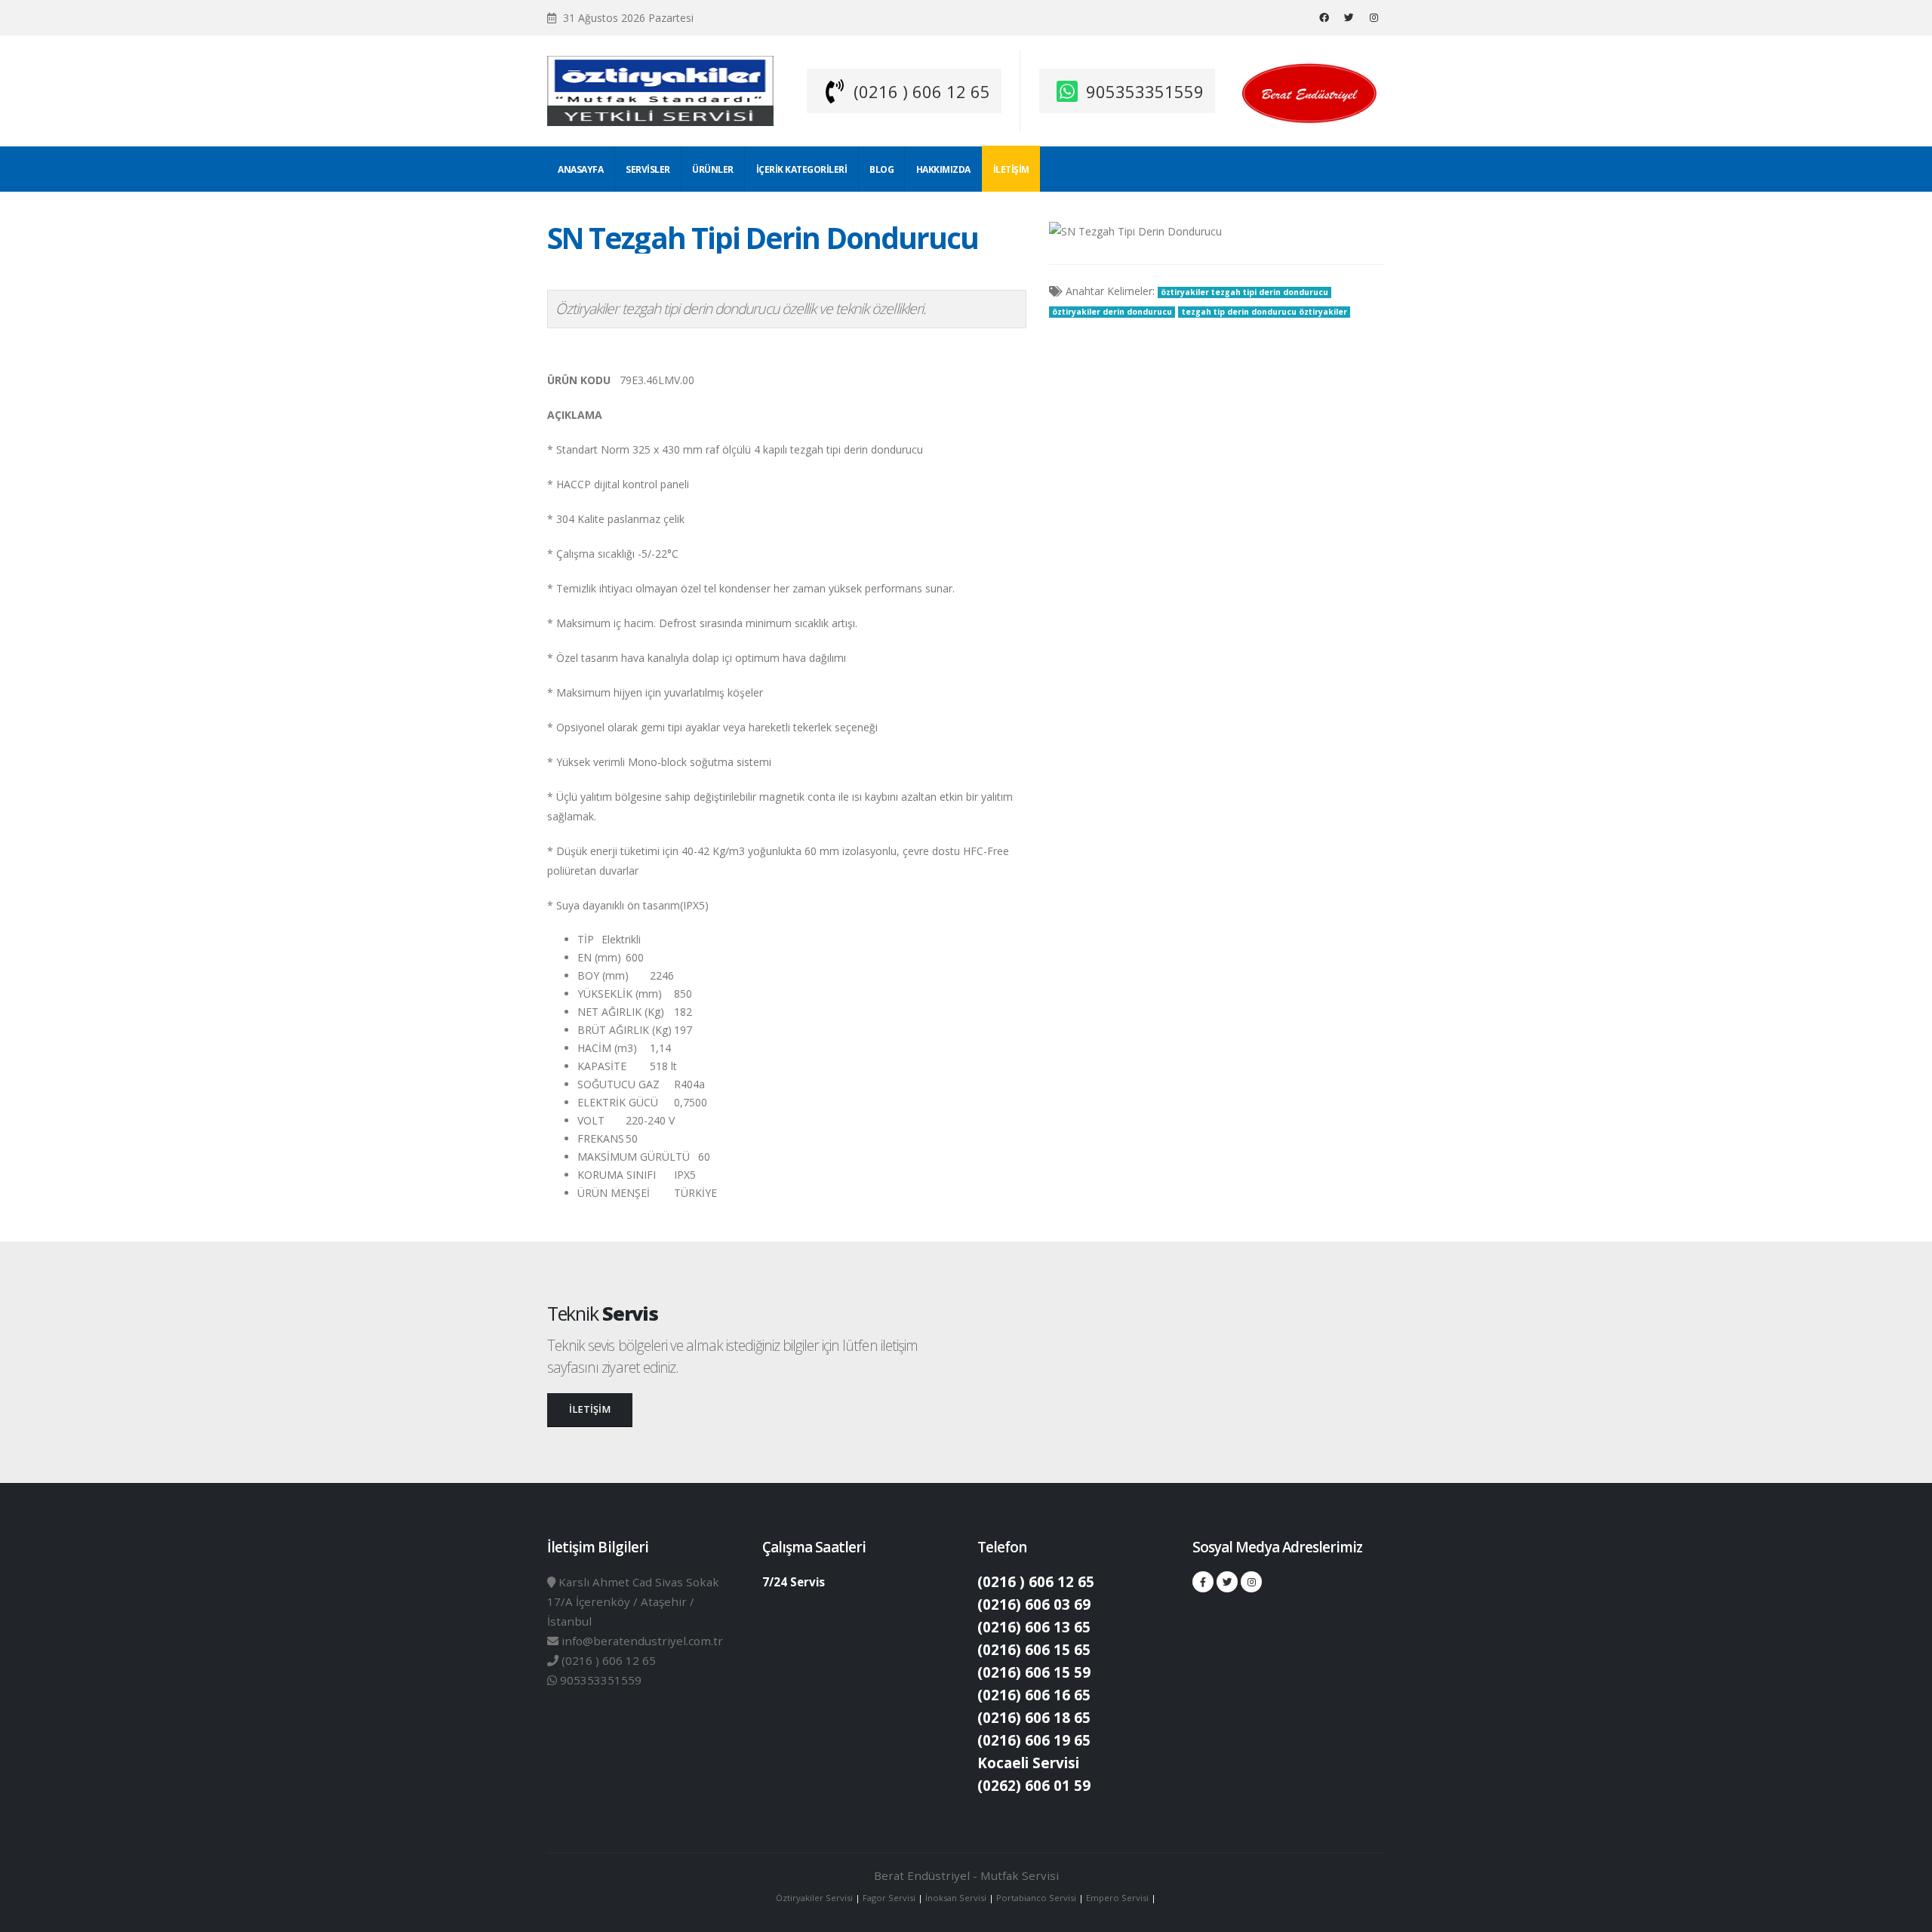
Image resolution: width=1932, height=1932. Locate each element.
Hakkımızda (943, 169)
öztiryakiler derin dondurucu (1112, 312)
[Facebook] (1324, 17)
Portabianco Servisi (1036, 1898)
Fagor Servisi (890, 1898)
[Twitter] (1349, 17)
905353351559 (1145, 91)
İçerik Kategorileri (802, 169)
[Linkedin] (1374, 17)
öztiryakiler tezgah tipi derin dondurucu (1244, 292)
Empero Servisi (1117, 1898)
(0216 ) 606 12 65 (922, 91)
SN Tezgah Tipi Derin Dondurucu (763, 238)
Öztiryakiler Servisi (815, 1898)
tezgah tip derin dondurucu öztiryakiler (1264, 312)
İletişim (1011, 169)
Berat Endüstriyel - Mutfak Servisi (966, 1875)
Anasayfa (580, 169)
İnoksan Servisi (956, 1898)
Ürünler (713, 169)
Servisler (648, 169)
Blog (881, 169)
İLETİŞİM (590, 1409)
